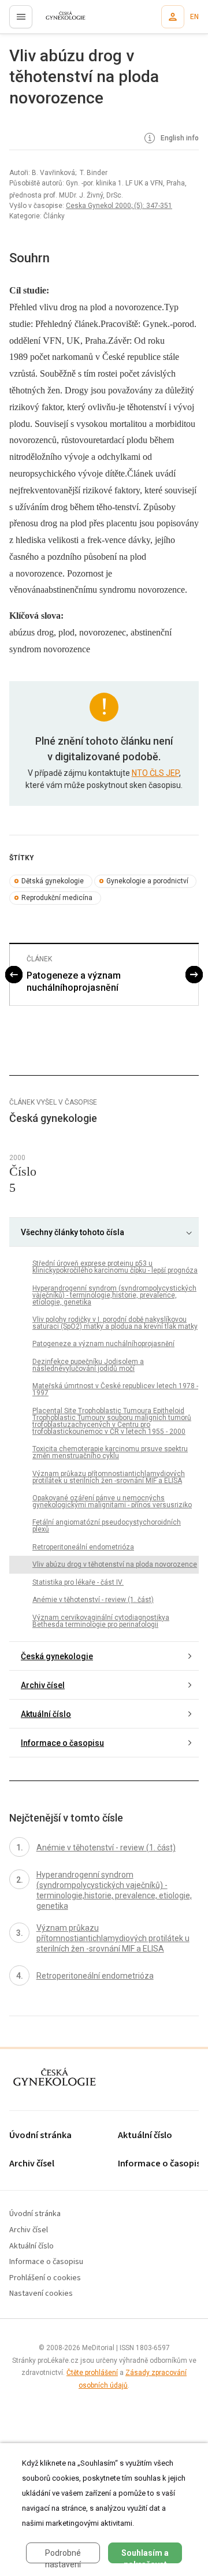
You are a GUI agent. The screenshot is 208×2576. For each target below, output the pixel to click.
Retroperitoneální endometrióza (83, 1547)
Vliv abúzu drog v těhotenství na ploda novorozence (115, 1564)
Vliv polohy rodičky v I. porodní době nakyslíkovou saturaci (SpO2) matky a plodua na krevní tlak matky (115, 1323)
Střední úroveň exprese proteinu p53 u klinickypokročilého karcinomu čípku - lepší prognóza (115, 1267)
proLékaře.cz (59, 20)
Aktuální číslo (46, 1714)
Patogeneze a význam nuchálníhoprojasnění (74, 982)
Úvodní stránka (40, 2135)
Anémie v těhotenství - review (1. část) (93, 1600)
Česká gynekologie (57, 1656)
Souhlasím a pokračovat (145, 2556)
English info (179, 138)
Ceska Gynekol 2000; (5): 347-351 (119, 206)
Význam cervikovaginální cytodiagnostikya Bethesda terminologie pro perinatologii (101, 1621)
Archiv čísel (43, 1685)
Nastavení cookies (41, 2294)
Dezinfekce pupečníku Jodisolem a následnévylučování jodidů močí (88, 1365)
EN (194, 17)
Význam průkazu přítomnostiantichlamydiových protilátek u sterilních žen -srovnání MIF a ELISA (109, 1477)
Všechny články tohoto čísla (73, 1232)
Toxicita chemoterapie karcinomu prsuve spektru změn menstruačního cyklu (110, 1452)
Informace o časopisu (62, 1743)
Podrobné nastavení (63, 2556)
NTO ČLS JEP (155, 773)
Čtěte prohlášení (92, 2373)
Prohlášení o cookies (45, 2278)
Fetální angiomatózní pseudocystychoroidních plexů (107, 1526)
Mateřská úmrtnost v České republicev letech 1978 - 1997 (115, 1389)
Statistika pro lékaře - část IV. (78, 1582)
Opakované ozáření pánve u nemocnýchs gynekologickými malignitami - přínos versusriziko (112, 1501)
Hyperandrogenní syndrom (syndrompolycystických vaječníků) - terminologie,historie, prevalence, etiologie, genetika (114, 1295)
